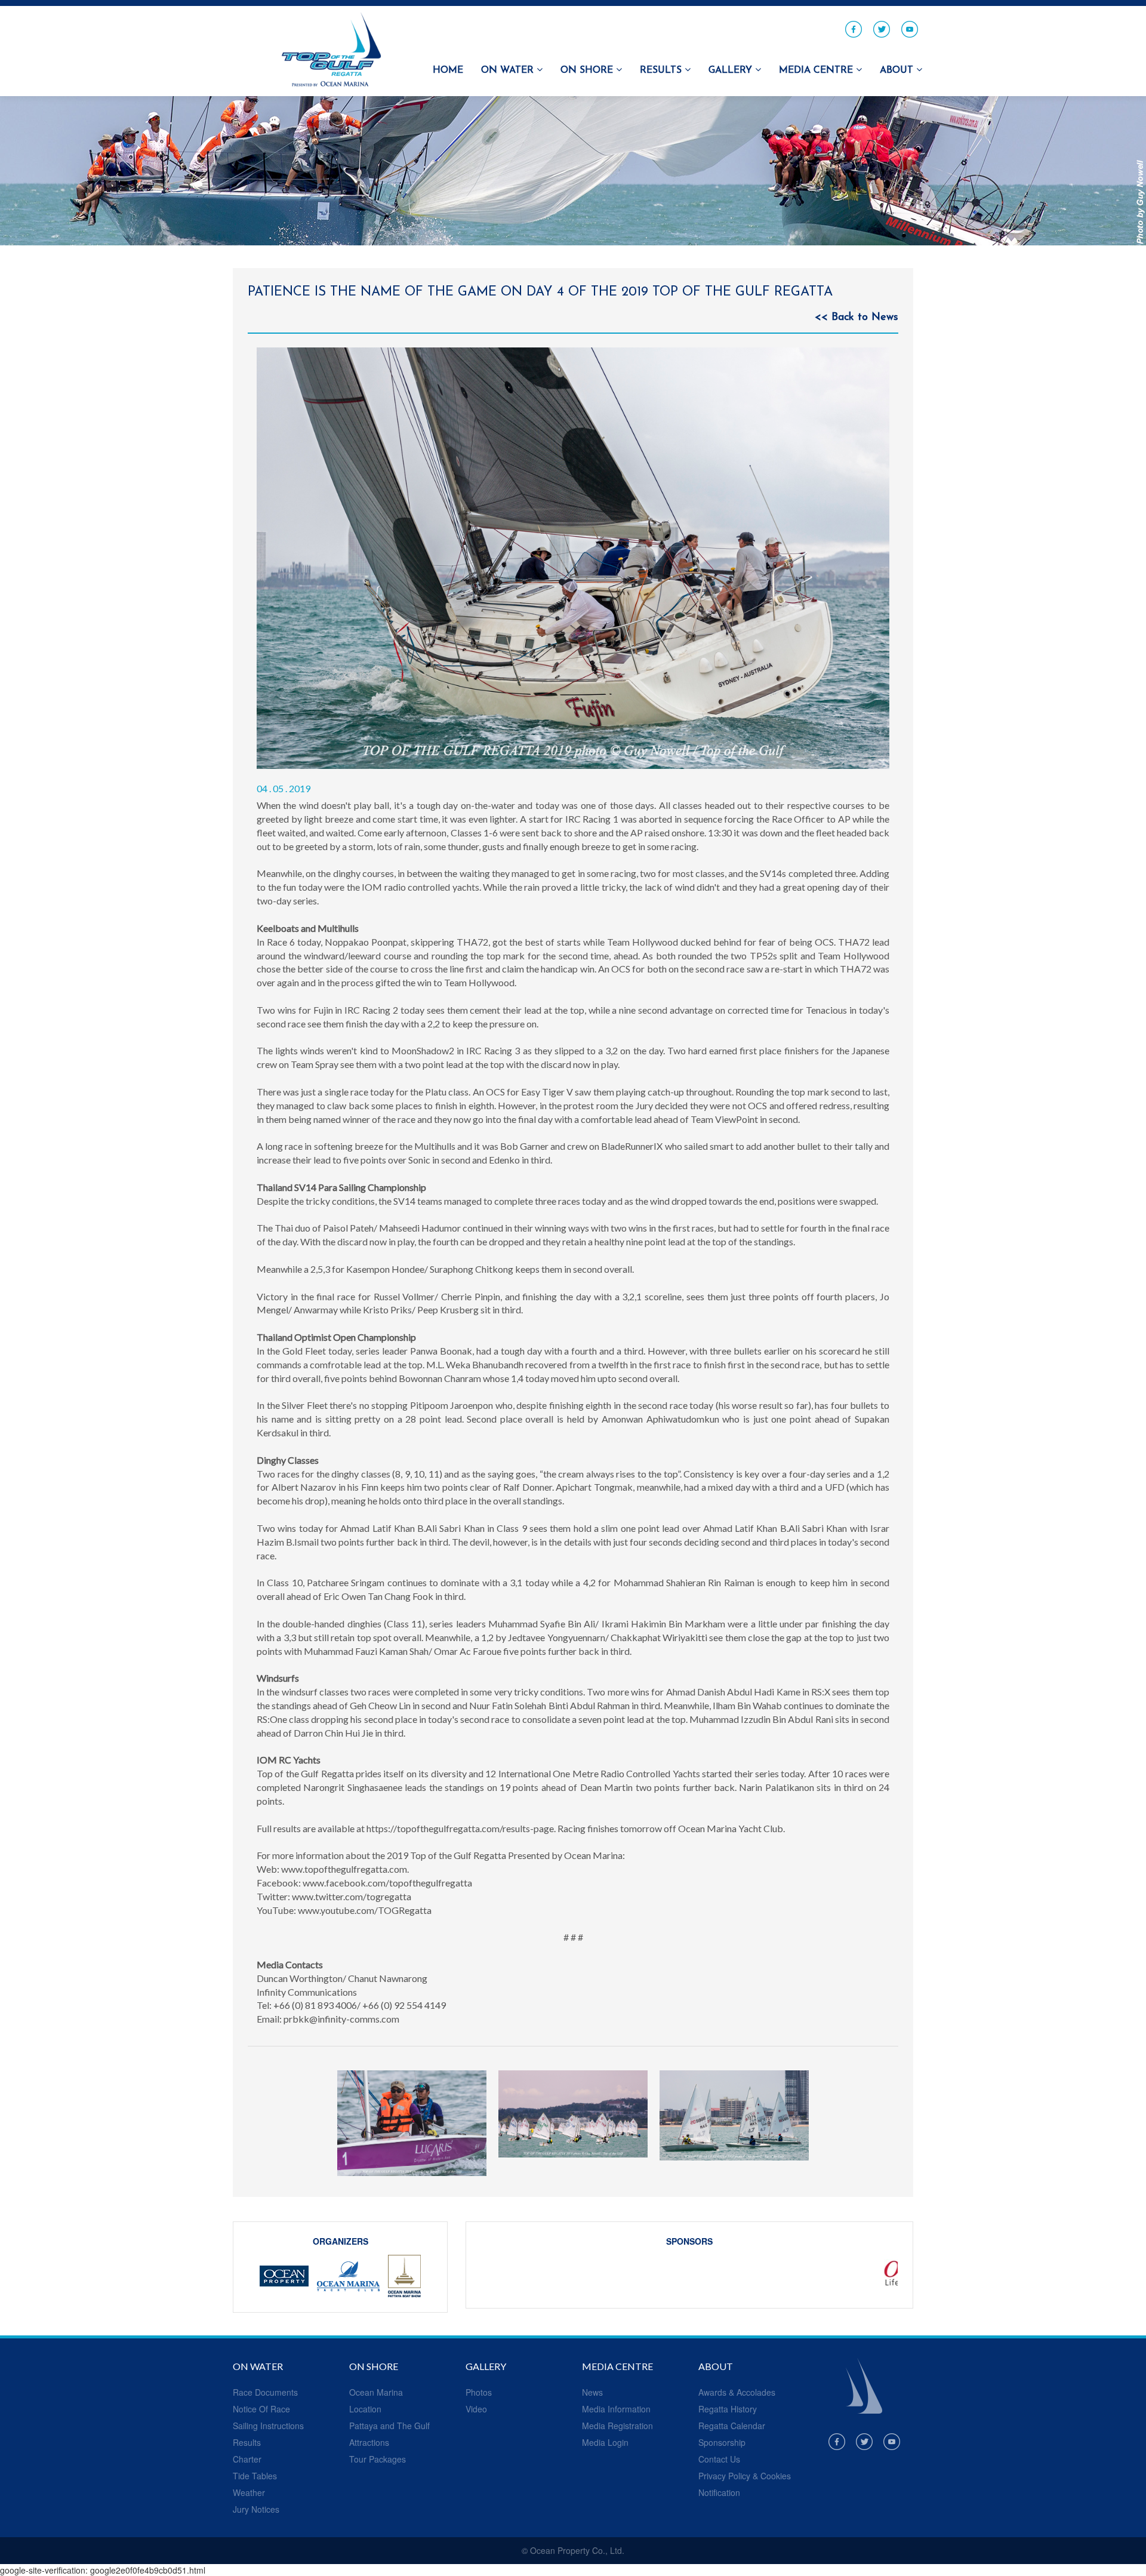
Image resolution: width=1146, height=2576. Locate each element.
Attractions (369, 2442)
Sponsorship (722, 2442)
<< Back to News (857, 318)
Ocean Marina (376, 2392)
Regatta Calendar (732, 2426)
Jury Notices (256, 2509)
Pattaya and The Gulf (389, 2426)
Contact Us (719, 2459)
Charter (247, 2459)
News (592, 2392)
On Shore (588, 70)
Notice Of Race (261, 2409)
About (898, 70)
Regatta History (728, 2409)
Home (448, 70)
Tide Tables (255, 2476)
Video (476, 2409)
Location (365, 2409)
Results (662, 70)
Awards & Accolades (737, 2392)
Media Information (616, 2409)
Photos (479, 2392)
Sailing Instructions (268, 2426)
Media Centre (817, 70)
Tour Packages (378, 2459)
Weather (249, 2492)
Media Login (605, 2442)
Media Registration (617, 2426)
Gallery (732, 70)
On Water (509, 70)
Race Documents (265, 2392)
